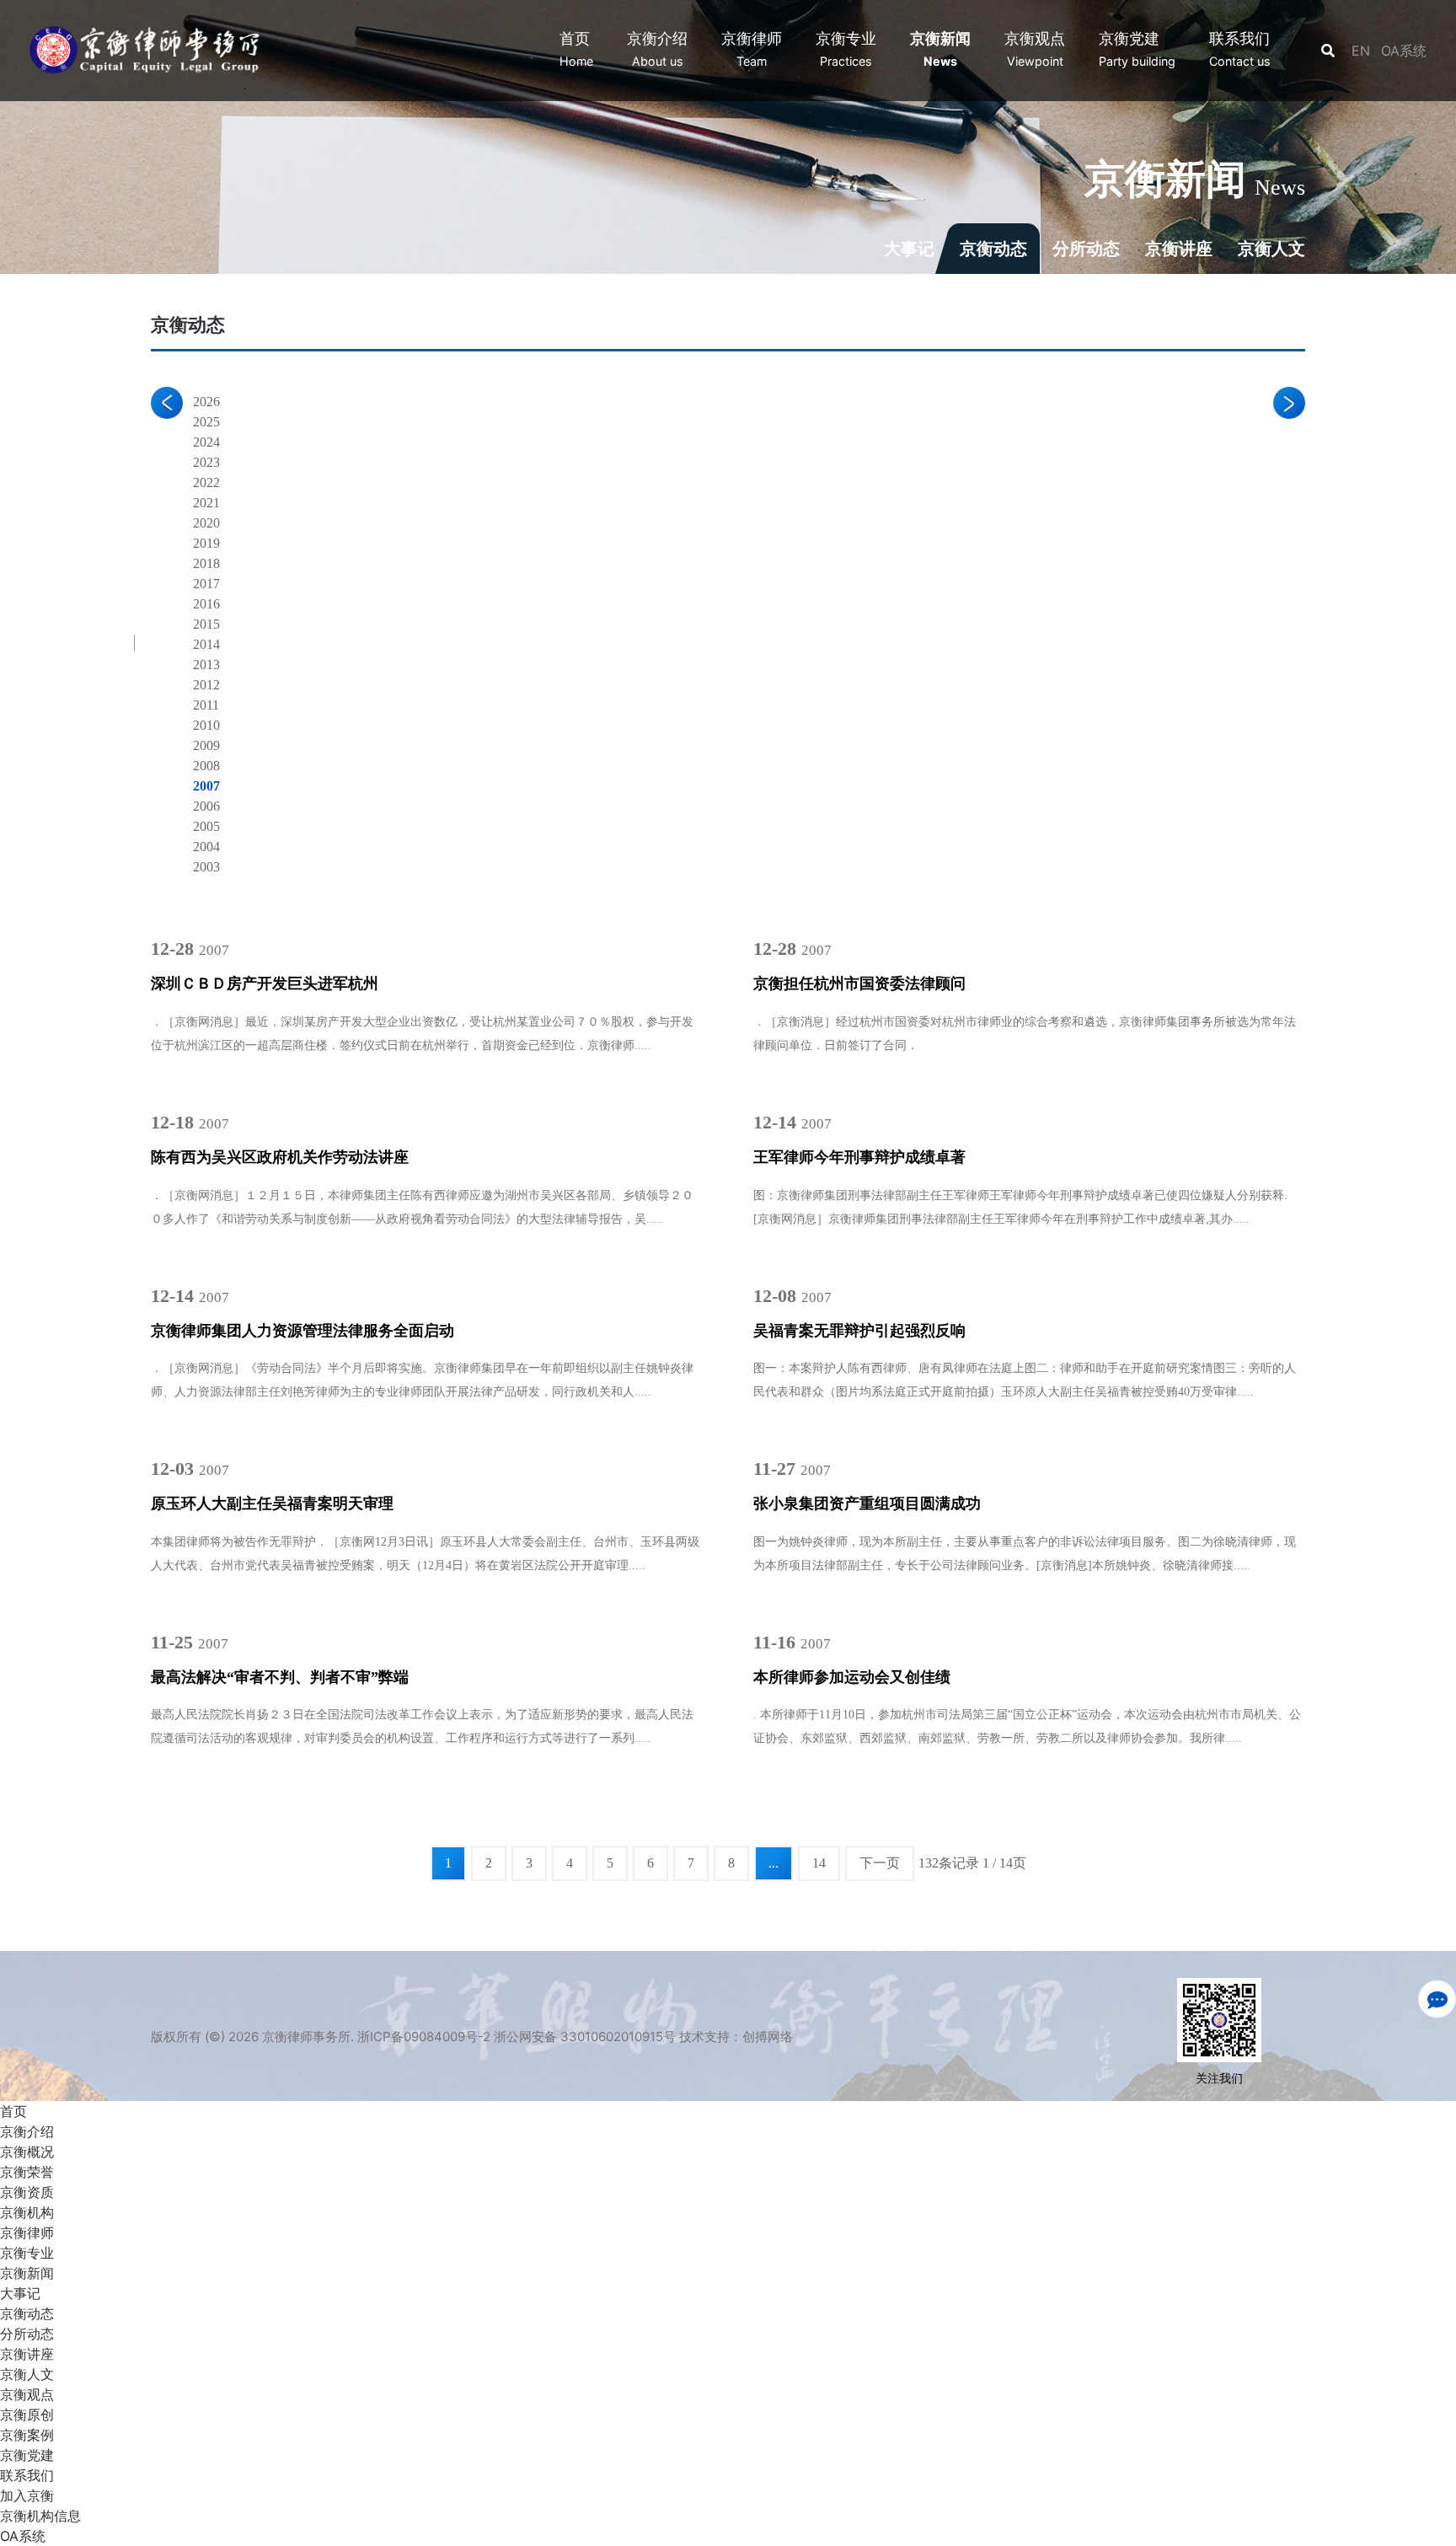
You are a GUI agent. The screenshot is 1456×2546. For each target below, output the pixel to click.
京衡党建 (27, 2455)
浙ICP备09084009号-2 (424, 2037)
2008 (206, 766)
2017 (206, 584)
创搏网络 (768, 2037)
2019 (206, 543)
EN (1363, 51)
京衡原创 (27, 2415)
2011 (206, 705)
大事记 (909, 249)
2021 (206, 503)
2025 (206, 422)
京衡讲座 (1179, 249)
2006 (206, 806)
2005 (206, 826)
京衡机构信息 (40, 2516)
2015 (206, 624)
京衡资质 (27, 2192)
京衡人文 (1271, 249)
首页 (13, 2111)
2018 (206, 563)
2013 (206, 665)
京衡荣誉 (27, 2172)
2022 (206, 482)
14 (819, 1863)
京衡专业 (27, 2253)
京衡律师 (27, 2232)
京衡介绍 (27, 2131)
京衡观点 (27, 2394)
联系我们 (27, 2475)
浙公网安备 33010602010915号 (585, 2037)
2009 (206, 745)
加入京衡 (27, 2495)
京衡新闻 (27, 2273)
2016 (206, 604)
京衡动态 (993, 249)
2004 (206, 847)
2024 (206, 442)
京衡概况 (27, 2152)
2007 (206, 786)
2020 (206, 523)
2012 (206, 685)
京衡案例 (27, 2435)
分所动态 (1086, 249)
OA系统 (1404, 51)
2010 (206, 725)
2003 (206, 867)
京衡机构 (27, 2212)
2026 (206, 402)
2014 (206, 644)
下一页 (880, 1863)
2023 (206, 462)
